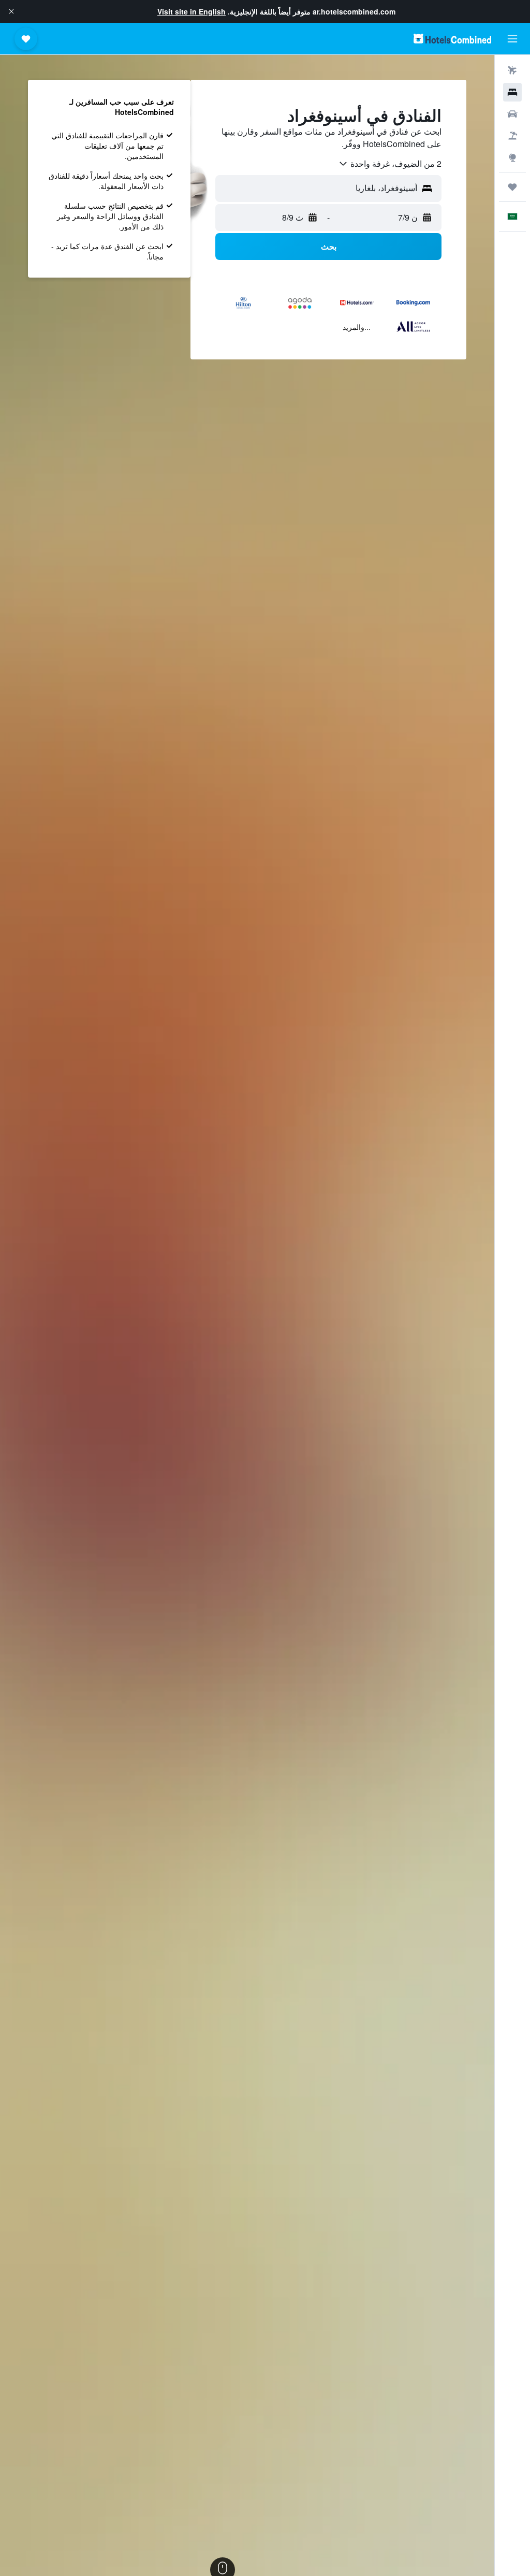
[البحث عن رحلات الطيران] (512, 70)
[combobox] (390, 164)
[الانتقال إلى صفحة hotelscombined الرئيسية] (452, 39)
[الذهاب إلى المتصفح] (512, 157)
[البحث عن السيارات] (512, 114)
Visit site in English (192, 11)
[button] (11, 11)
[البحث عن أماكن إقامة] (512, 92)
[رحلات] (512, 187)
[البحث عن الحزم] (512, 136)
